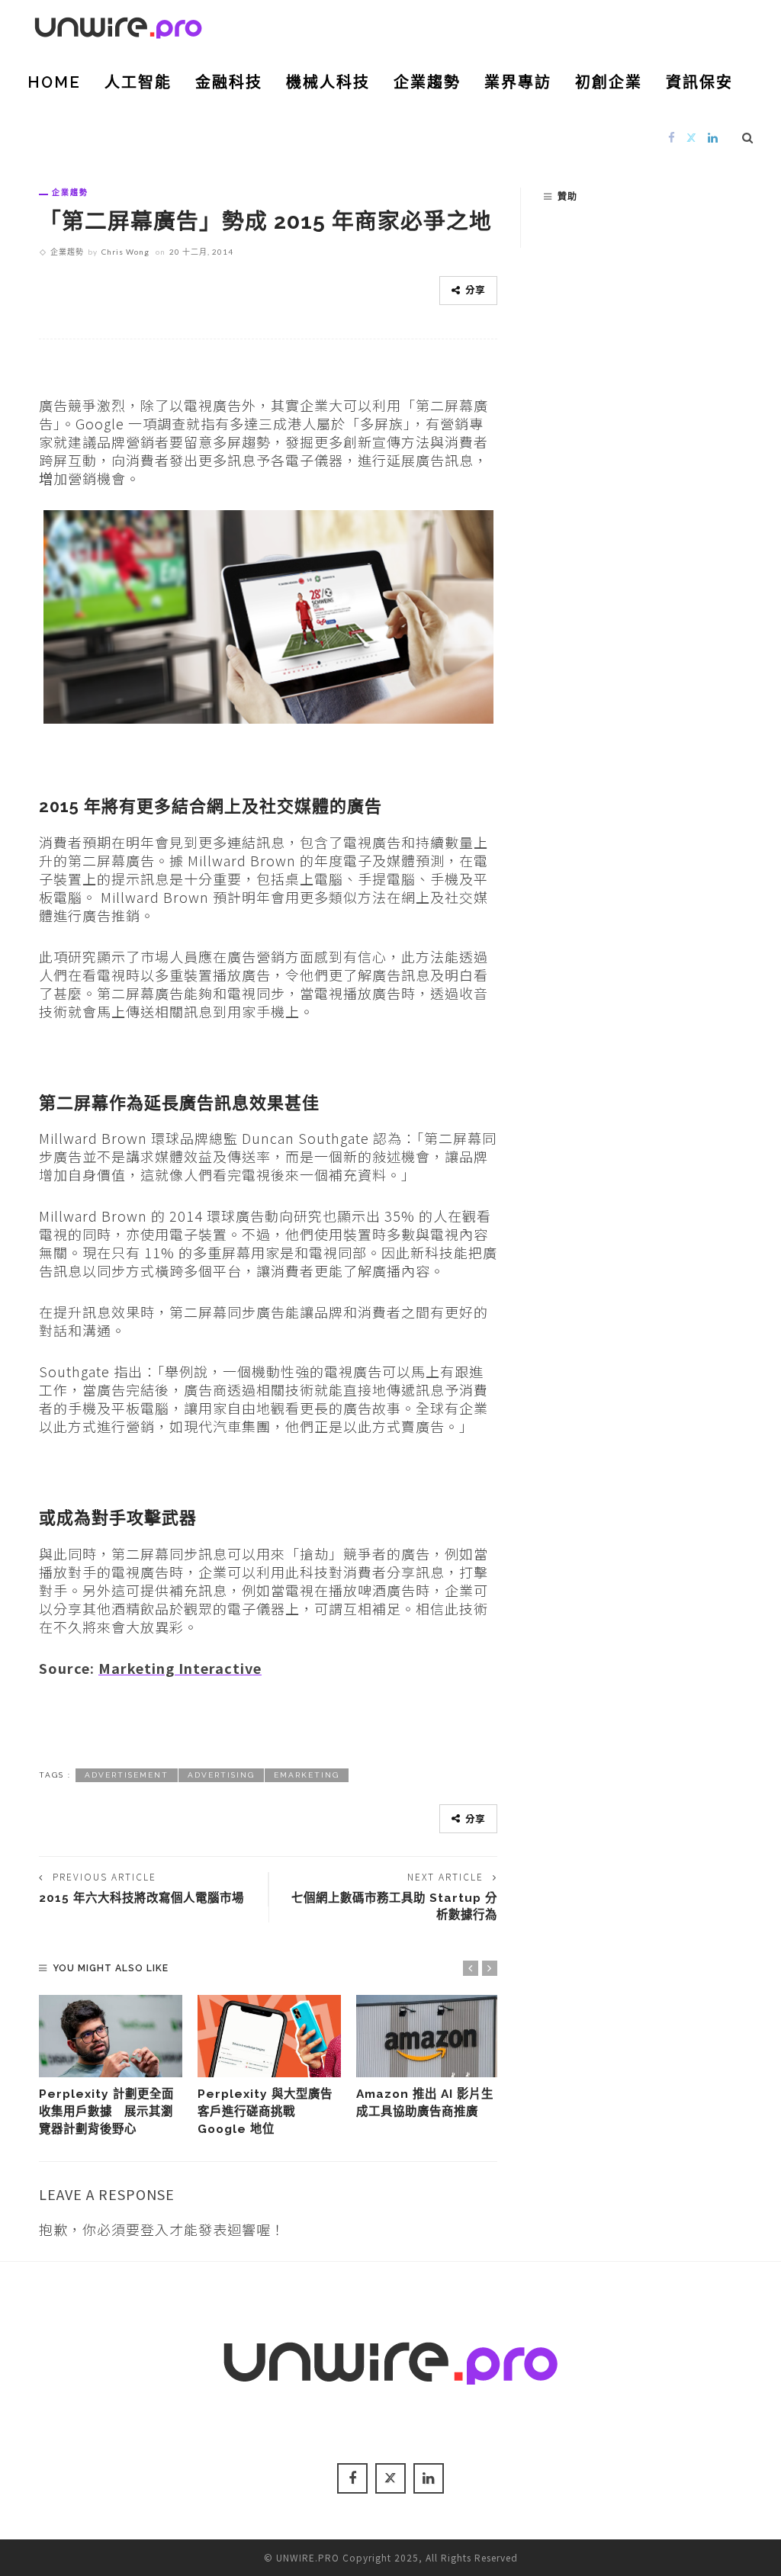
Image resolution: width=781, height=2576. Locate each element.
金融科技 (229, 82)
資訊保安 (699, 82)
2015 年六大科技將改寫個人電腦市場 (141, 1898)
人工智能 (138, 82)
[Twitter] (692, 137)
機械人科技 (328, 82)
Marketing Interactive (180, 1668)
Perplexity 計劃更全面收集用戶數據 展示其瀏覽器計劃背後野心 (106, 2111)
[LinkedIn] (713, 137)
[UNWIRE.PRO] (118, 25)
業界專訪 (518, 82)
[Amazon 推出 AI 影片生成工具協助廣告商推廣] (428, 2036)
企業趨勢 (427, 82)
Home (54, 82)
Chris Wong (125, 252)
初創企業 (609, 82)
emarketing (307, 1775)
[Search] (748, 137)
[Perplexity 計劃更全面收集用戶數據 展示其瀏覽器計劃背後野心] (111, 2036)
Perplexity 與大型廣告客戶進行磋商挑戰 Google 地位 (265, 2111)
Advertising (221, 1775)
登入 (155, 2229)
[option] (111, 2066)
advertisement (127, 1775)
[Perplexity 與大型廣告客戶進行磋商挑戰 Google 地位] (269, 2036)
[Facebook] (672, 137)
